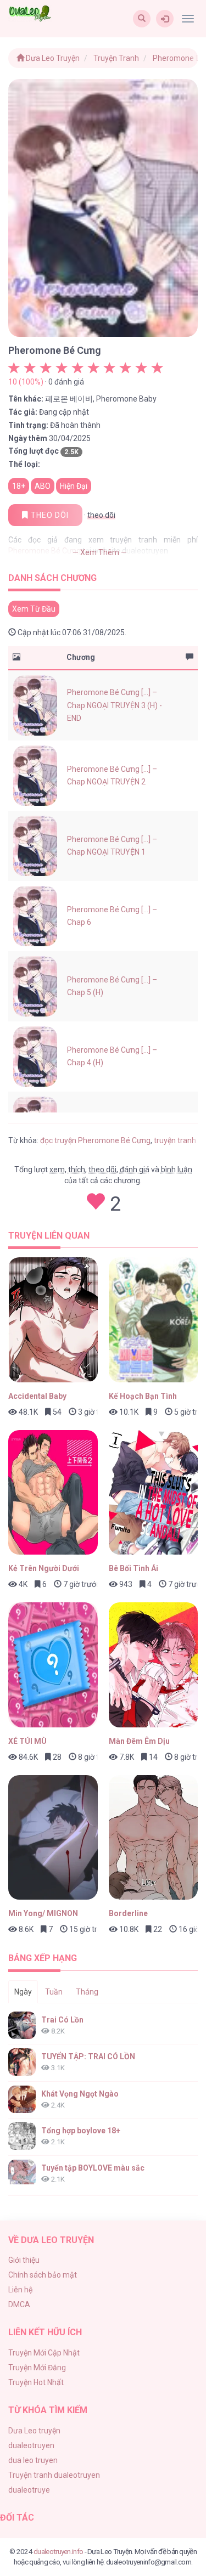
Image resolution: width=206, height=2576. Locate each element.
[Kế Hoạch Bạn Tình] (154, 1320)
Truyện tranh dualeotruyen (54, 2475)
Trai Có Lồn (62, 2020)
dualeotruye (29, 2490)
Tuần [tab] (54, 1992)
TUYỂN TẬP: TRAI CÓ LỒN (88, 2057)
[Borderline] (154, 1838)
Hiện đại (74, 486)
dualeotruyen (31, 2445)
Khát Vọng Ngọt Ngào (80, 2094)
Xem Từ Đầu (34, 609)
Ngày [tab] (23, 1992)
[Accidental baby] (53, 1320)
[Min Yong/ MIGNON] (53, 1838)
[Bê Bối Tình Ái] (154, 1493)
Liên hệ (20, 2290)
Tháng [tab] (87, 1992)
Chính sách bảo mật (43, 2275)
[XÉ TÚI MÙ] (53, 1665)
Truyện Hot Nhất (36, 2382)
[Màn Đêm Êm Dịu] (154, 1665)
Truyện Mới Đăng (37, 2368)
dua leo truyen (33, 2460)
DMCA (19, 2304)
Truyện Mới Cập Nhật (44, 2353)
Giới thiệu (24, 2260)
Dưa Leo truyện (34, 2431)
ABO (43, 486)
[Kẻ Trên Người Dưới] (53, 1493)
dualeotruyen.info (58, 2551)
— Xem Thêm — (100, 552)
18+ (19, 486)
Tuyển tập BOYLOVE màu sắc (93, 2168)
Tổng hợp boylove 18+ (81, 2131)
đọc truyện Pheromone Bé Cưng (95, 1140)
